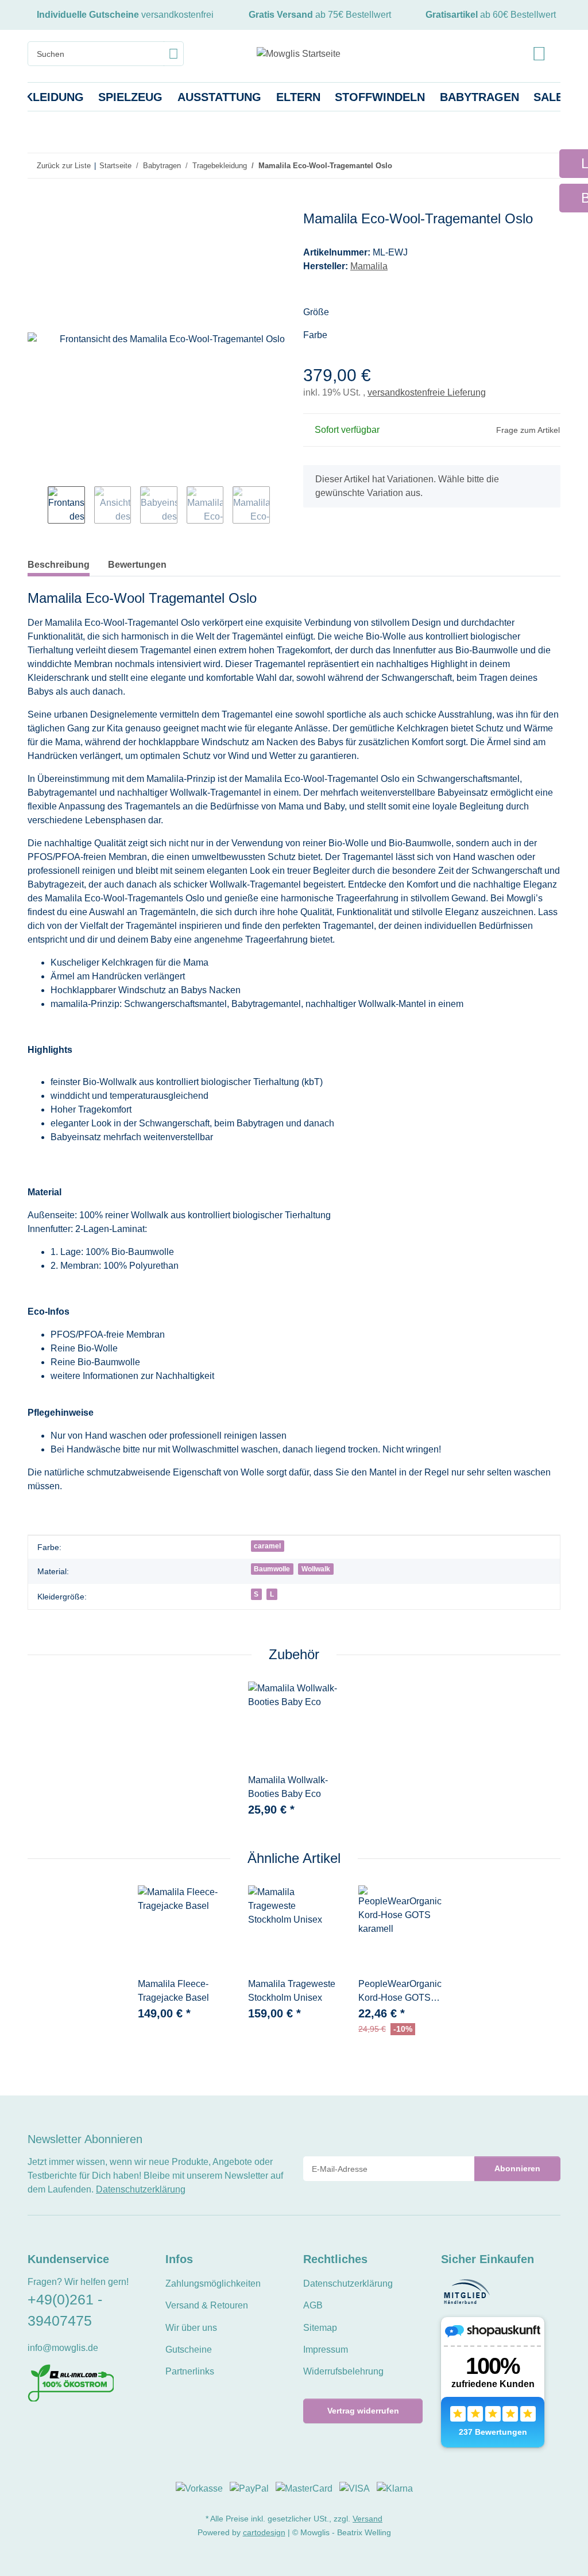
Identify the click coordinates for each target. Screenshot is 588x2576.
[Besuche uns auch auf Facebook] (35, 2427)
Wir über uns (191, 2328)
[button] (539, 54)
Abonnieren (517, 2168)
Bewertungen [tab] (137, 565)
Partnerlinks (190, 2371)
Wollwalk (316, 1569)
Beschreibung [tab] (59, 565)
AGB (313, 2305)
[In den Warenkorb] (37, 204)
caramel (267, 1546)
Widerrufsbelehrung (343, 2371)
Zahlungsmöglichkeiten (213, 2283)
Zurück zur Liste (64, 166)
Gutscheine (189, 2350)
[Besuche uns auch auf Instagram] (73, 2427)
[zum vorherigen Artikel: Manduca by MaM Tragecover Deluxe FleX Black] (523, 166)
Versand (367, 2519)
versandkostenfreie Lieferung (427, 392)
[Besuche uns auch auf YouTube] (54, 2427)
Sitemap (320, 2328)
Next (280, 506)
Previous (38, 506)
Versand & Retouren (207, 2305)
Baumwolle (272, 1569)
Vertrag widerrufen (363, 2411)
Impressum (326, 2350)
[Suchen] (174, 54)
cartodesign (264, 2532)
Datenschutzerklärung (141, 2189)
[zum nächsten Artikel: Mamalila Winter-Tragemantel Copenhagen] (548, 166)
